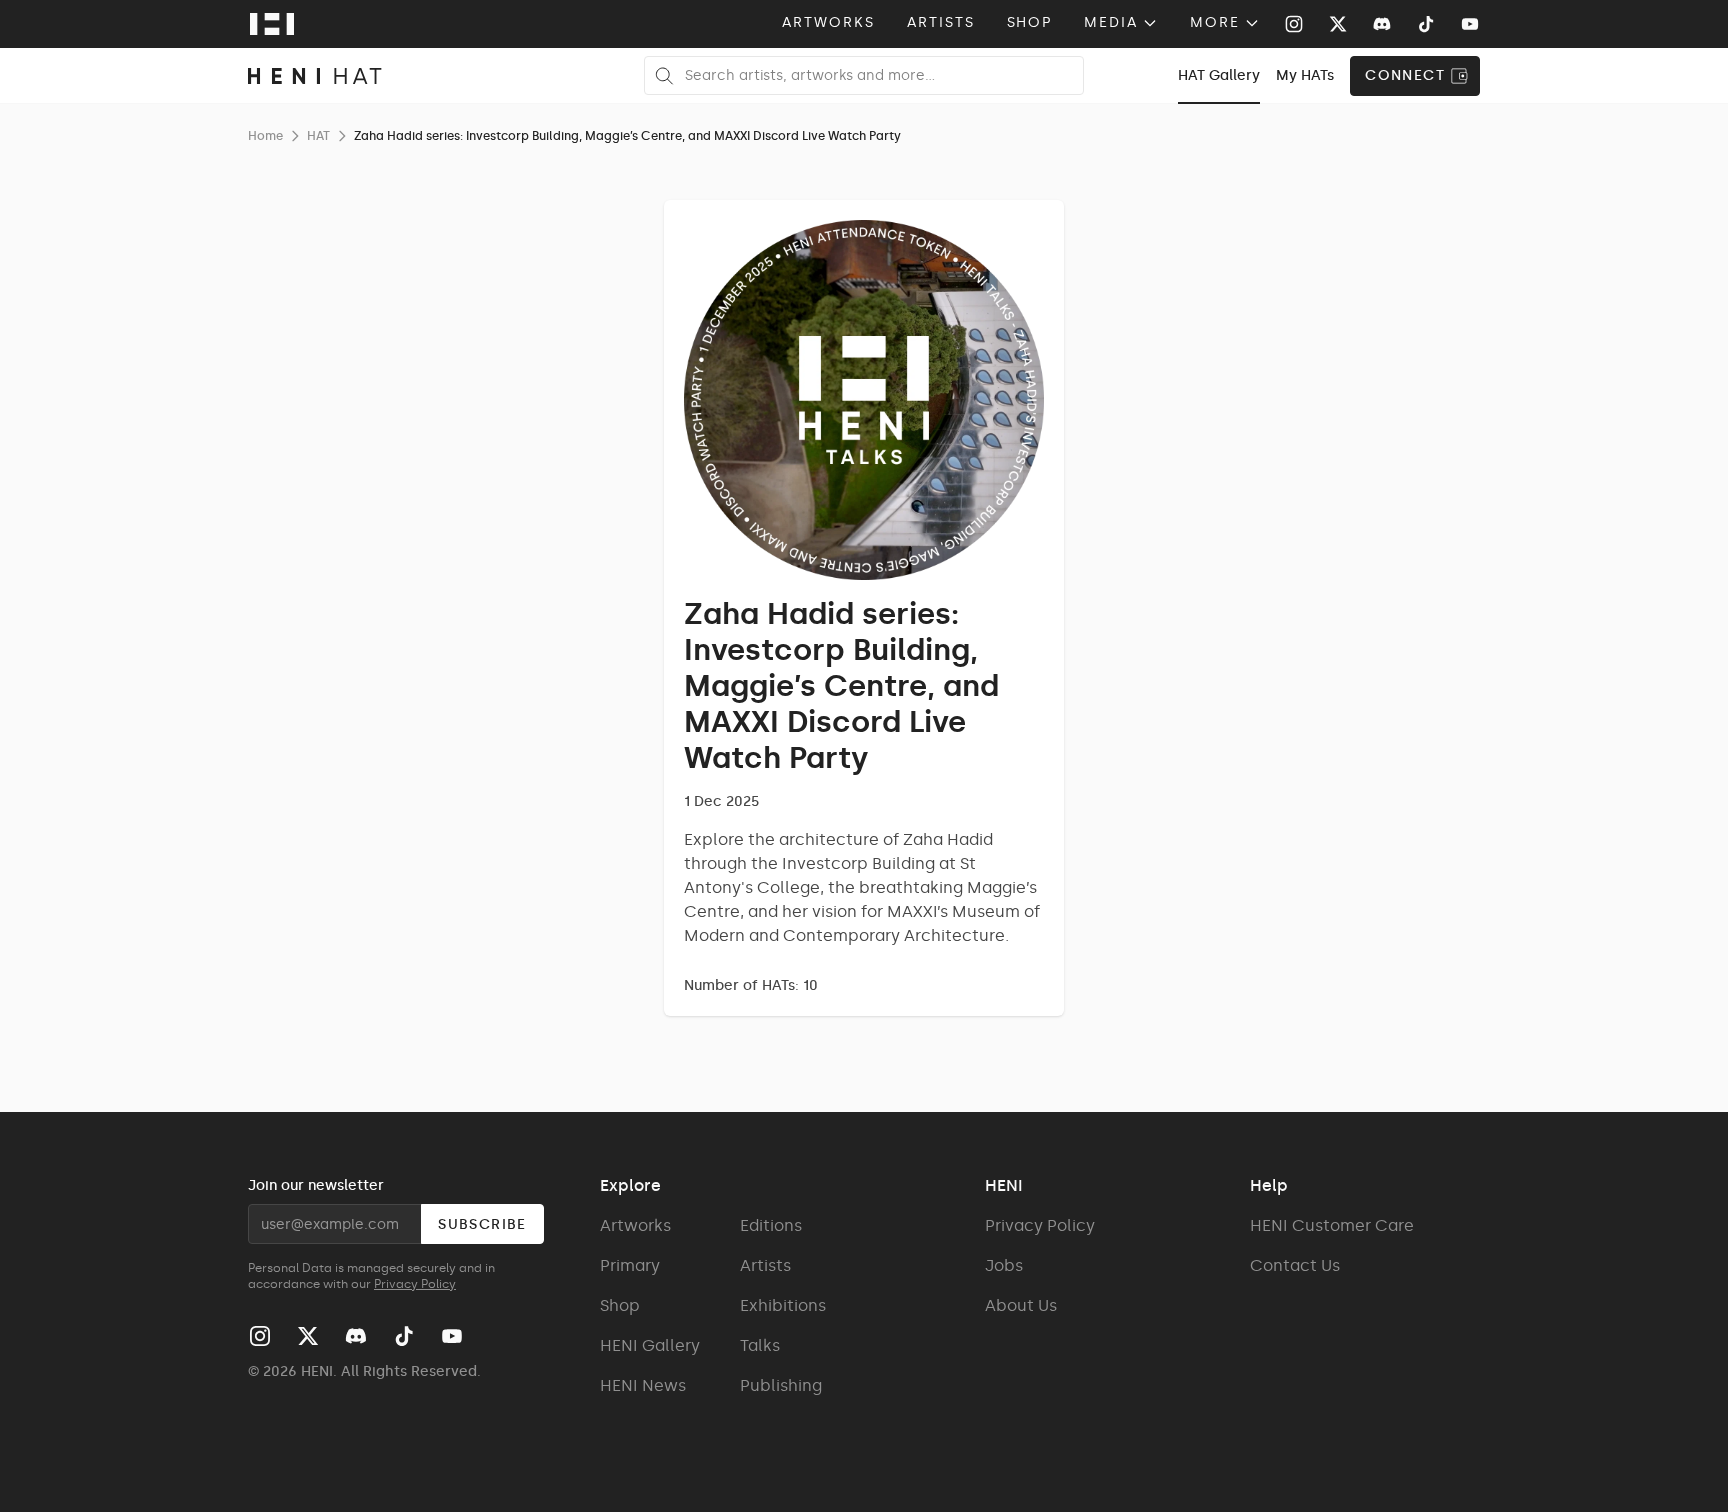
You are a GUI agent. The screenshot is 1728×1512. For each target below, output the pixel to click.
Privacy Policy (415, 1284)
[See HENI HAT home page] (315, 76)
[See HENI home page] (272, 24)
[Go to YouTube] (1470, 24)
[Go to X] (1338, 24)
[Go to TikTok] (1426, 24)
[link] (1219, 75)
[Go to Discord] (1382, 24)
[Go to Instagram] (1294, 24)
